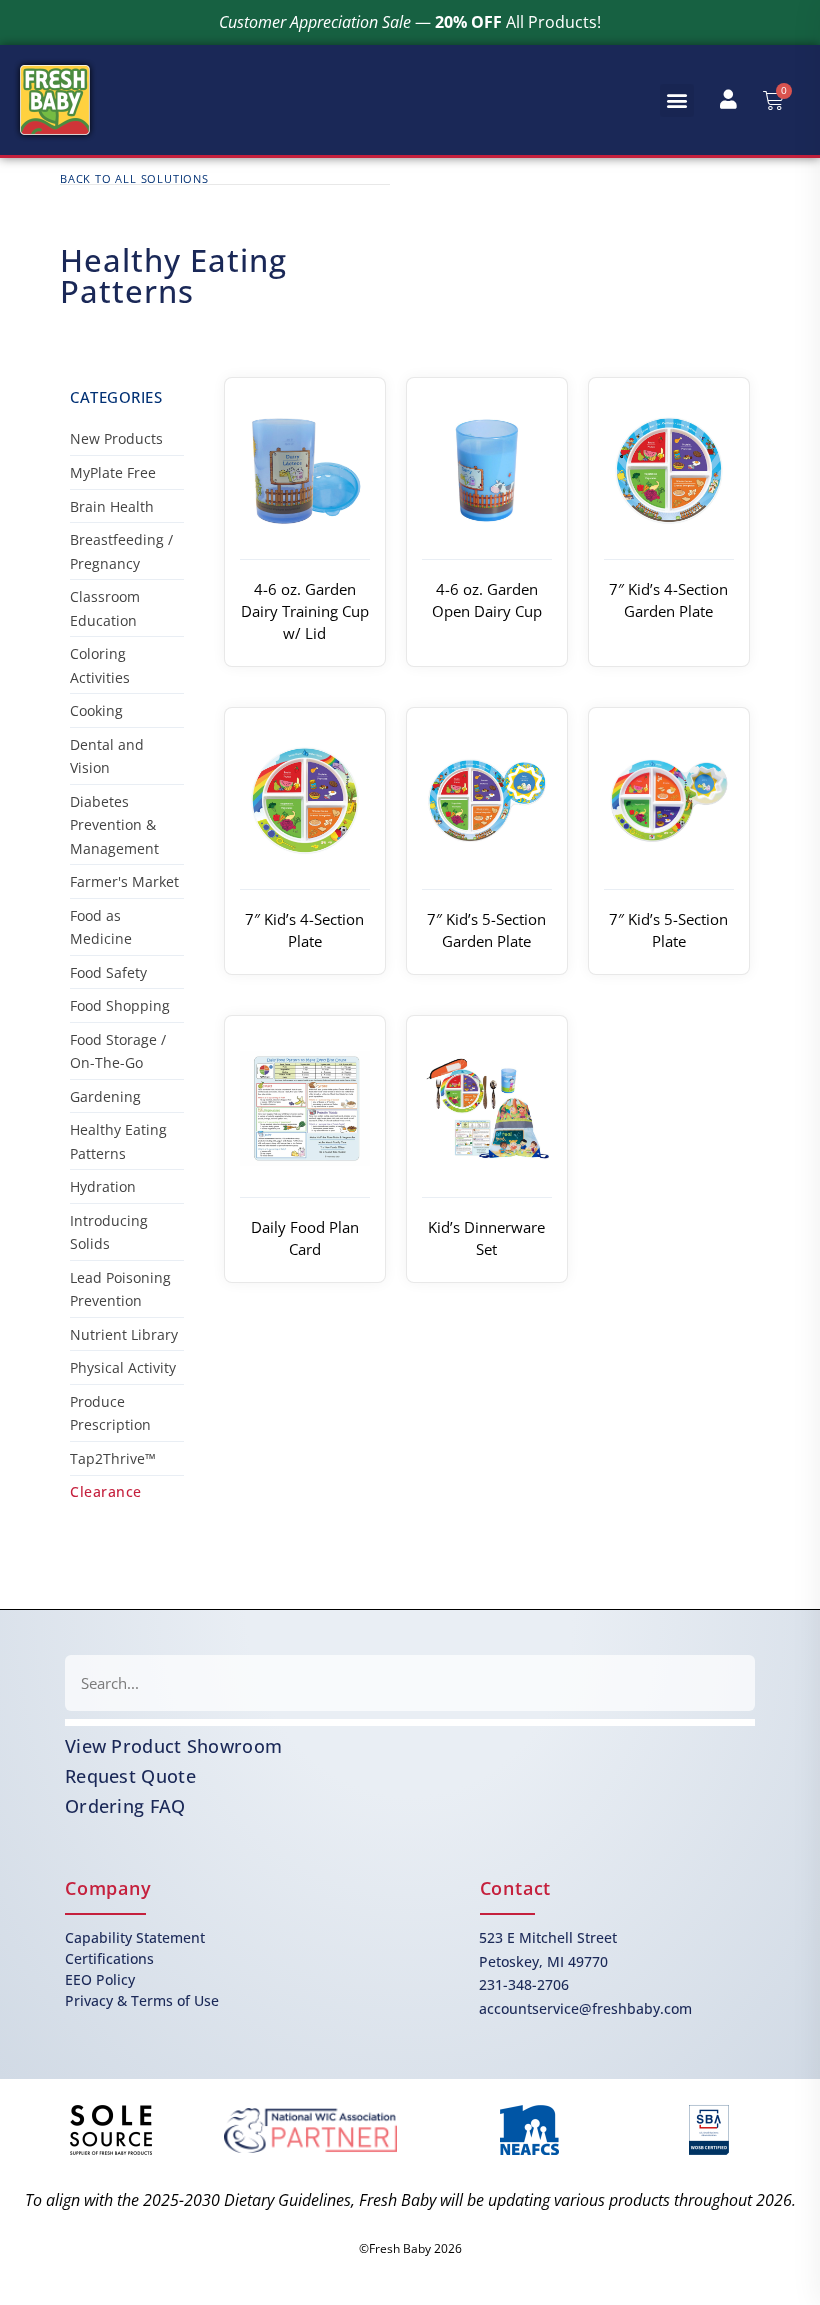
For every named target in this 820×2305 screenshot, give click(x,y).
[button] (677, 100)
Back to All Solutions (134, 178)
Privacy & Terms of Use (142, 2000)
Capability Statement (135, 1937)
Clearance (106, 1491)
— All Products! (410, 22)
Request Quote (130, 1776)
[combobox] (410, 1683)
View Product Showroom (173, 1746)
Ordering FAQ (125, 1806)
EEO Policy (100, 1979)
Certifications (109, 1958)
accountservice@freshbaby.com (585, 2008)
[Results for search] (410, 1722)
